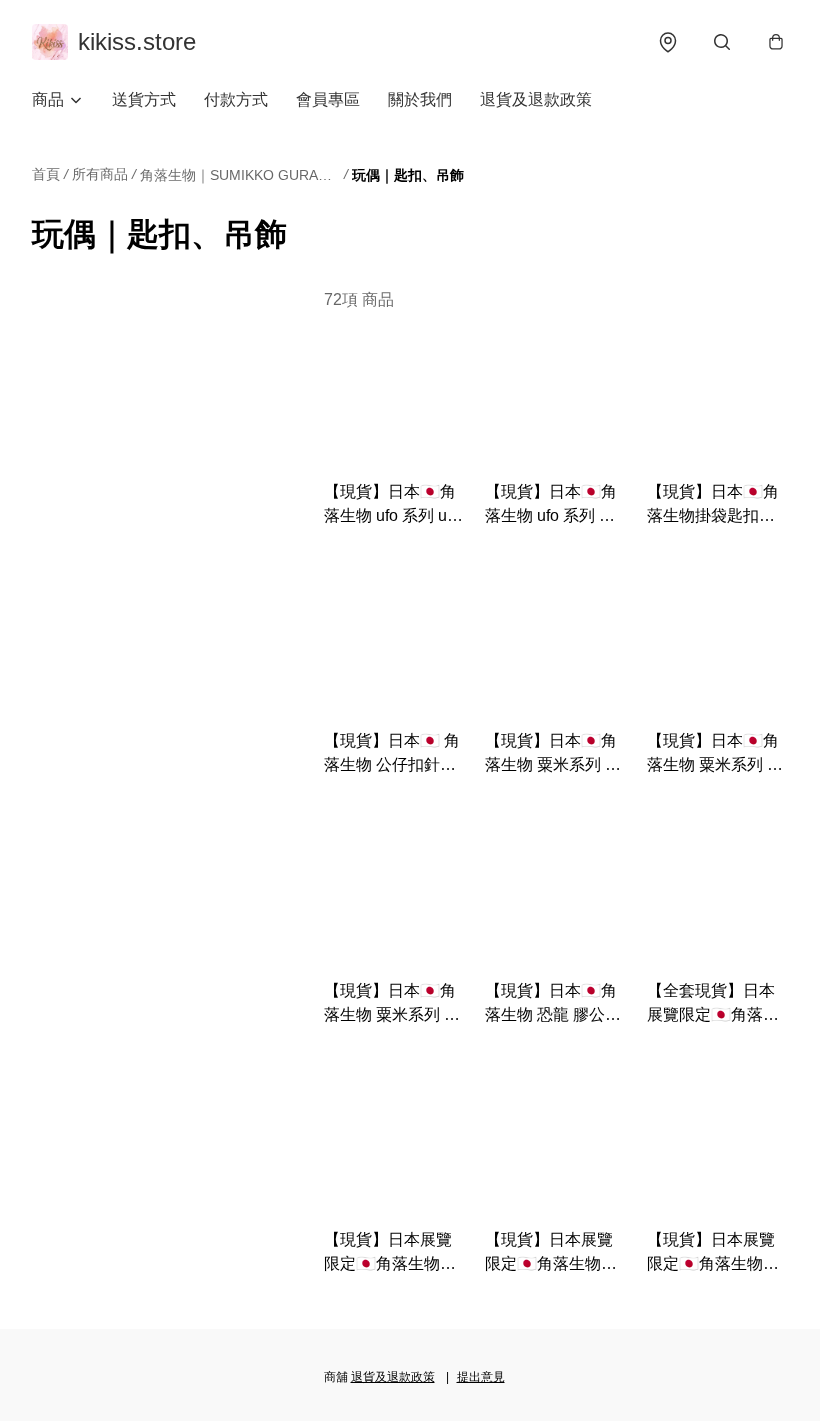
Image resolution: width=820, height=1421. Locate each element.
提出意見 (481, 1377)
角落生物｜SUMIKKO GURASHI (240, 175)
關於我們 (420, 99)
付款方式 (236, 99)
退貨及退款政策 (536, 99)
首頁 (46, 174)
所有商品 (100, 174)
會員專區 (328, 99)
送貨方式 (144, 99)
